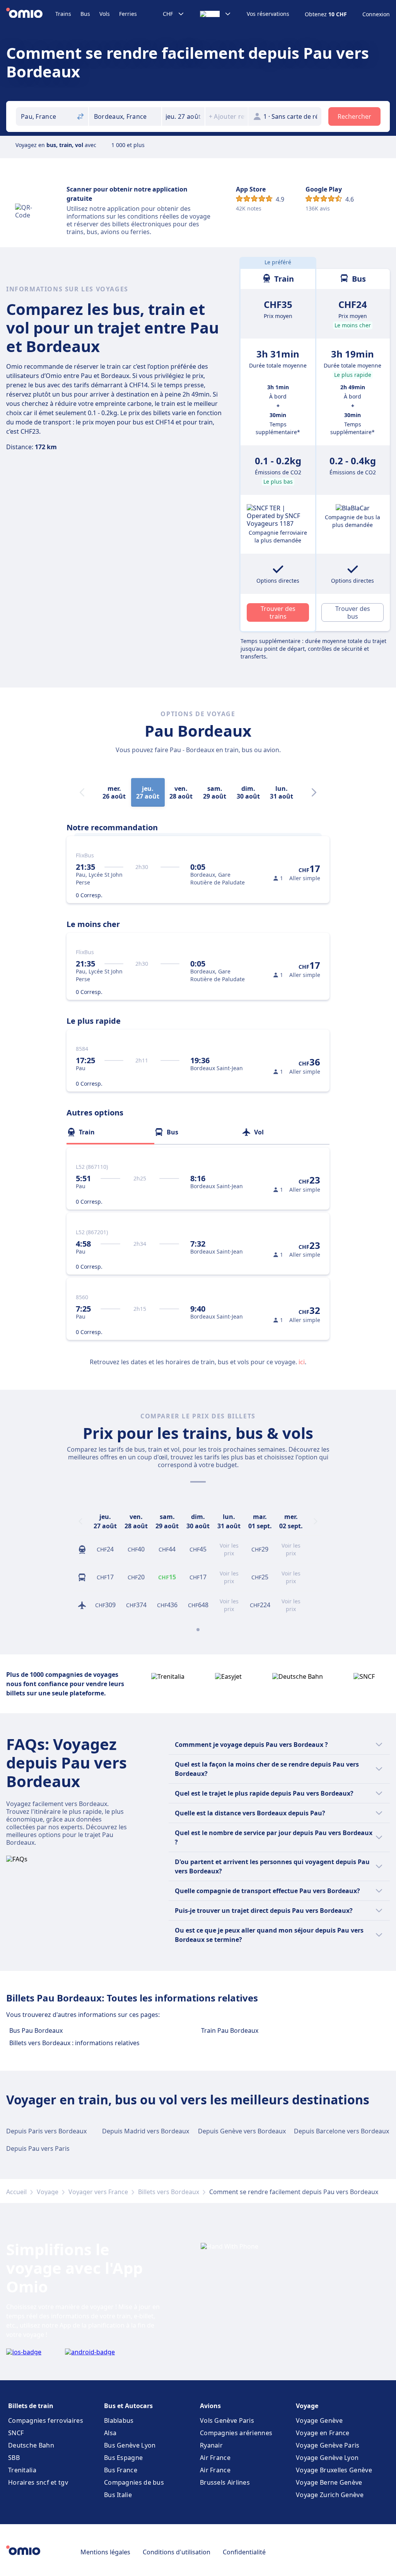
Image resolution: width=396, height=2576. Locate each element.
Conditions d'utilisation (177, 2552)
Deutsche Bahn (31, 2445)
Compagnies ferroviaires (46, 2420)
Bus (85, 14)
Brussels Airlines (225, 2482)
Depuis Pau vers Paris (38, 2148)
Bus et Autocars (128, 2406)
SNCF (16, 2433)
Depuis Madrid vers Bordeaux (146, 2131)
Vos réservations (268, 14)
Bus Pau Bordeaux (36, 2030)
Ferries (128, 14)
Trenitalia (22, 2470)
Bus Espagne (123, 2458)
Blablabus (119, 2420)
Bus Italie (118, 2495)
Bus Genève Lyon (130, 2445)
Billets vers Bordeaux (169, 2192)
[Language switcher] (216, 14)
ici (302, 1362)
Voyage (48, 2192)
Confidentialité (244, 2552)
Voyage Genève (319, 2420)
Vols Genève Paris (227, 2420)
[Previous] (80, 1521)
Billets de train (31, 2406)
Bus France (121, 2470)
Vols (105, 14)
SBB (14, 2458)
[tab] (110, 1132)
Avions (210, 2406)
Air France (215, 2458)
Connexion (376, 14)
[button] (183, 116)
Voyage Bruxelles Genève (334, 2470)
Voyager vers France (98, 2192)
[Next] (314, 792)
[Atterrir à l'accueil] (31, 14)
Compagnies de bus (134, 2482)
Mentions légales (105, 2552)
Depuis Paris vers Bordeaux (46, 2131)
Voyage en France (323, 2433)
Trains (63, 14)
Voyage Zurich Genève (330, 2495)
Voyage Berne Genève (329, 2482)
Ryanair (211, 2445)
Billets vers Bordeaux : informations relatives (74, 2043)
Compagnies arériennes (236, 2433)
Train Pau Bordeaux (230, 2030)
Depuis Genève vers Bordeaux (242, 2131)
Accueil (16, 2192)
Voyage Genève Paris (328, 2445)
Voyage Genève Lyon (327, 2458)
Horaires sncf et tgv (38, 2482)
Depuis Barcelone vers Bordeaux (341, 2131)
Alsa (110, 2433)
